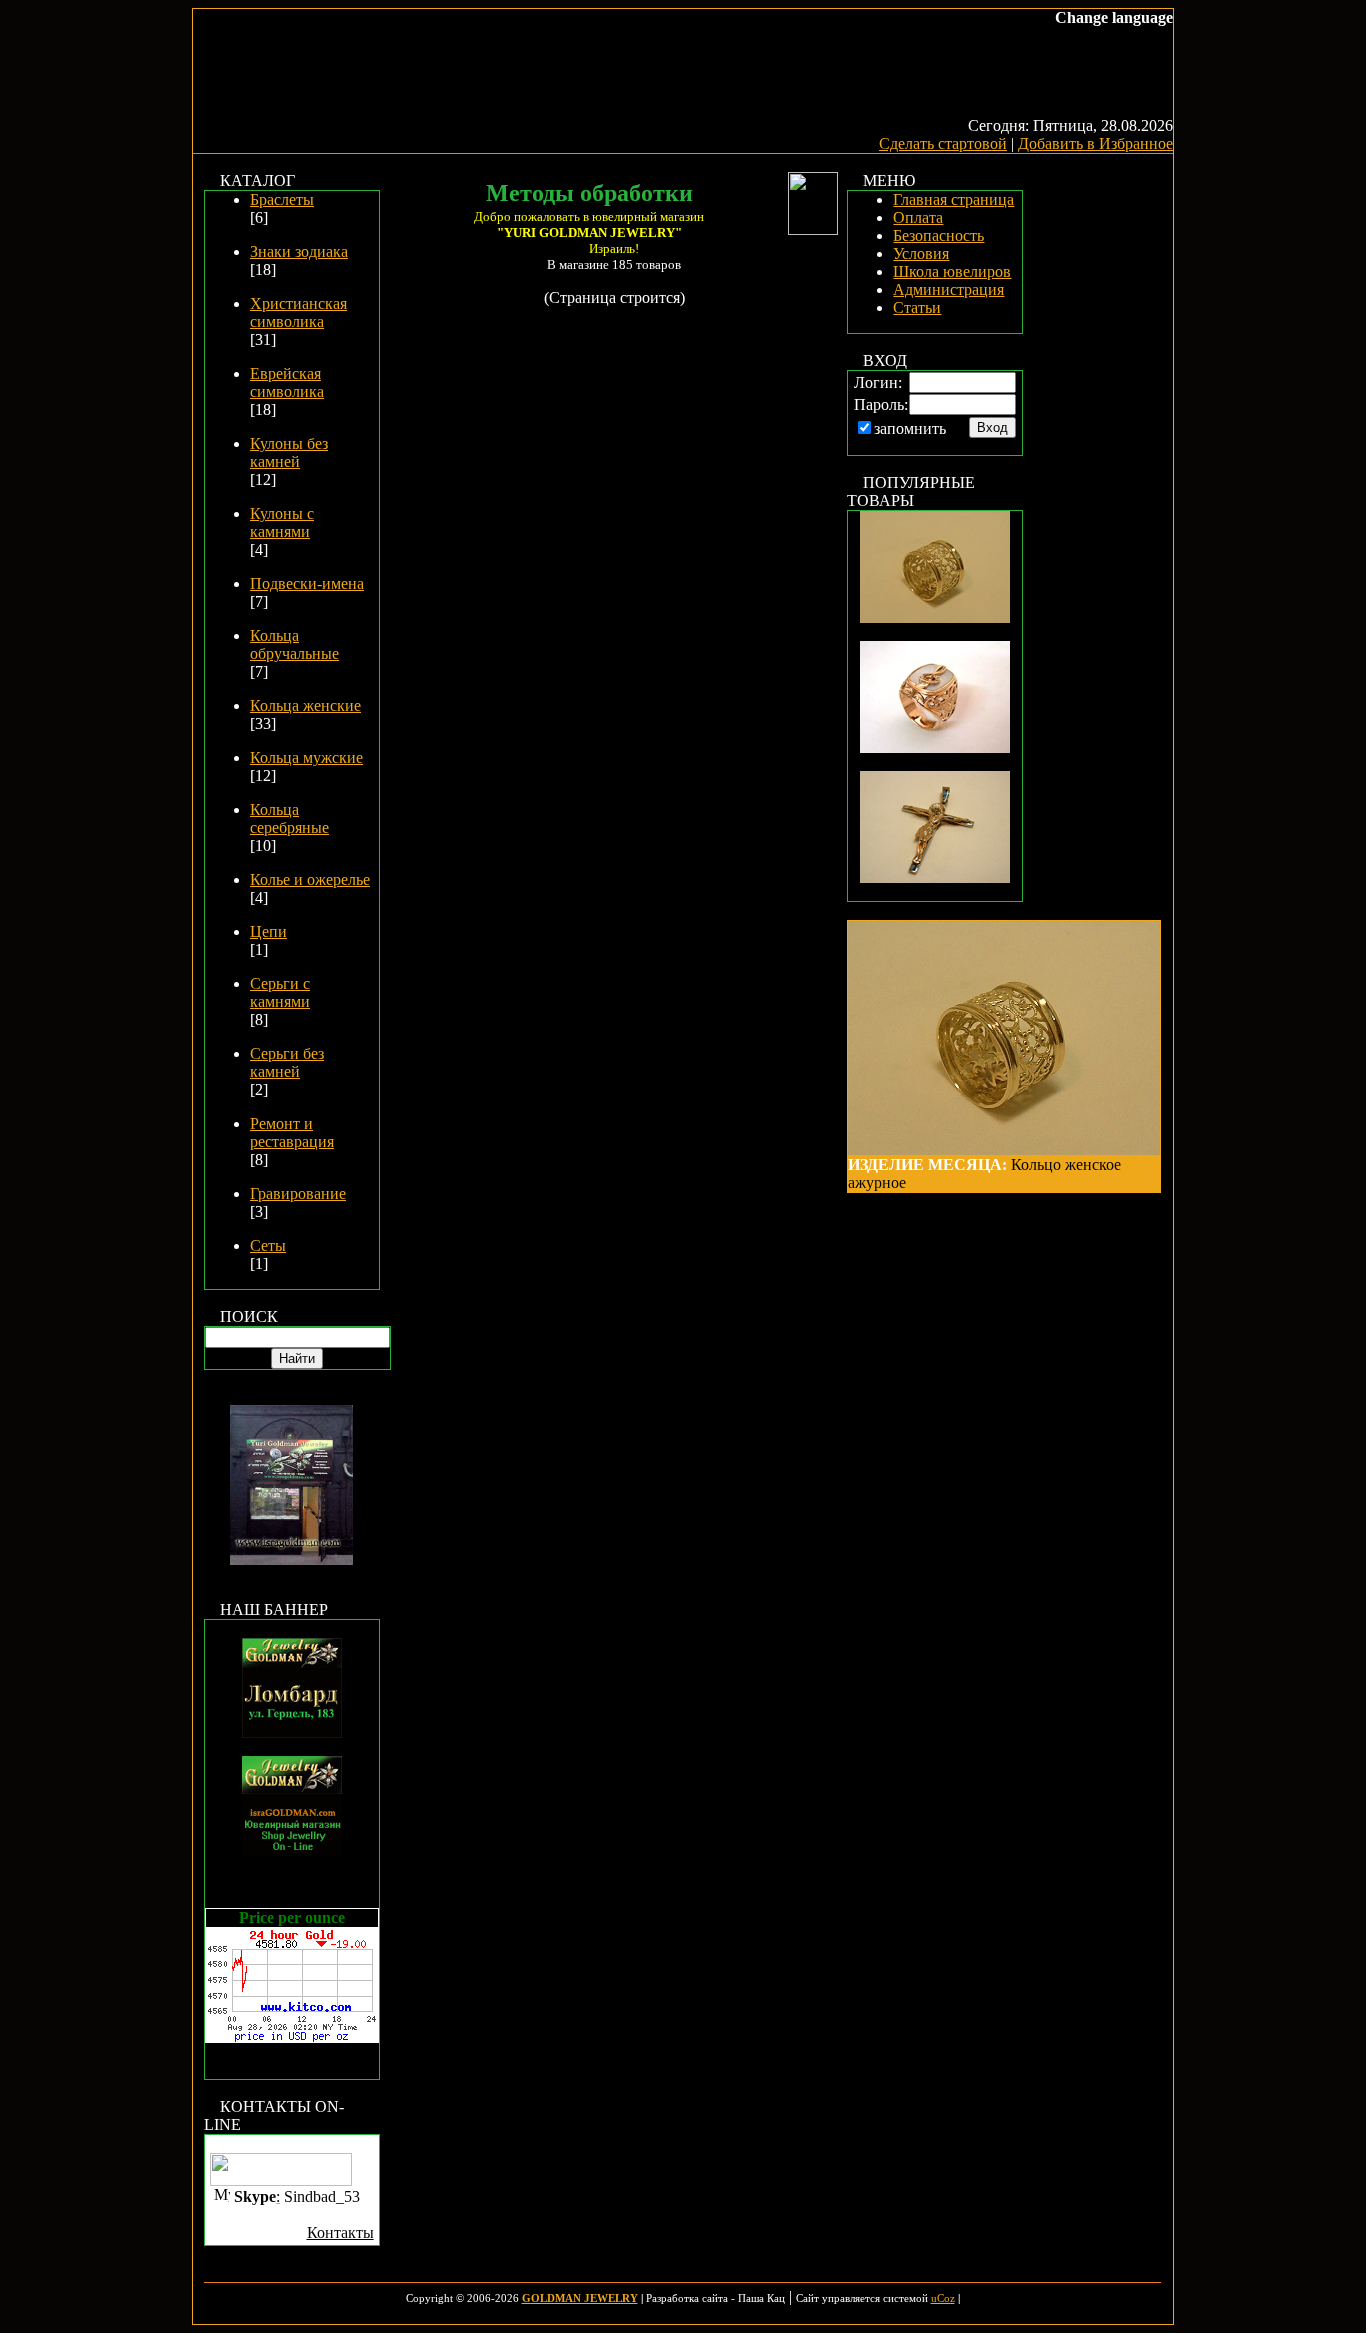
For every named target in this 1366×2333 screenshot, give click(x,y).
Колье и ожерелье (310, 879)
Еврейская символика (287, 382)
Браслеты (282, 199)
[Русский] (945, 35)
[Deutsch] (1125, 35)
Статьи (917, 307)
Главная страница (953, 199)
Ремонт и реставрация (292, 1132)
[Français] (1005, 35)
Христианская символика (298, 312)
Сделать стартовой (943, 143)
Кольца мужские (306, 757)
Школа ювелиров (952, 271)
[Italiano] (1145, 35)
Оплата (918, 217)
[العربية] (1045, 35)
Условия (921, 253)
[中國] (1085, 35)
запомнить (910, 428)
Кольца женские (305, 705)
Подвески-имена (307, 583)
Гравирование (298, 1193)
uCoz (943, 2298)
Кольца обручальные (294, 644)
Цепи (268, 931)
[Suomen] (1165, 35)
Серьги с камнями (280, 992)
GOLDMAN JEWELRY (580, 2298)
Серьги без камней (287, 1062)
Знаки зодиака (299, 251)
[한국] (985, 35)
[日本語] (1025, 35)
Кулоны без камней (289, 452)
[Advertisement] (1101, 472)
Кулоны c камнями (282, 522)
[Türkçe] (1065, 35)
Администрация (948, 289)
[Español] (1105, 35)
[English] (925, 35)
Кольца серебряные (289, 818)
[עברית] (965, 35)
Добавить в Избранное (1095, 143)
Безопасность (938, 235)
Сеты (268, 1245)
